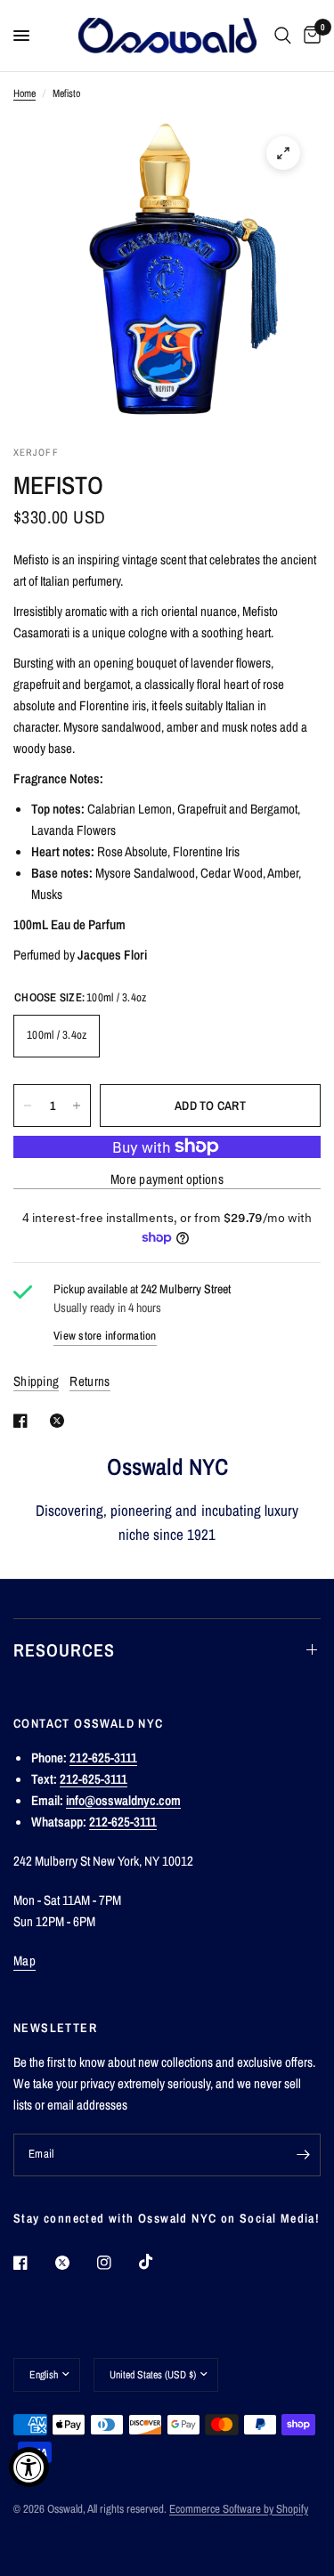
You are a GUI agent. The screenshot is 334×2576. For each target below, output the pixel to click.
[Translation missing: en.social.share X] (61, 1421)
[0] (309, 36)
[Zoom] (283, 153)
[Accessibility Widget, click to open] (29, 2467)
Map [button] (24, 1960)
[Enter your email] (303, 2155)
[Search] (283, 36)
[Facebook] (33, 2263)
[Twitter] (75, 2263)
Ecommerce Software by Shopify (239, 2509)
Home (24, 93)
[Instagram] (117, 2263)
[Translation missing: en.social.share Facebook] (24, 1421)
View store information (105, 1336)
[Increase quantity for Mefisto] (77, 1106)
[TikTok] (159, 2262)
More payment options (167, 1179)
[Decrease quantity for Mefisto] (28, 1106)
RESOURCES (64, 1650)
